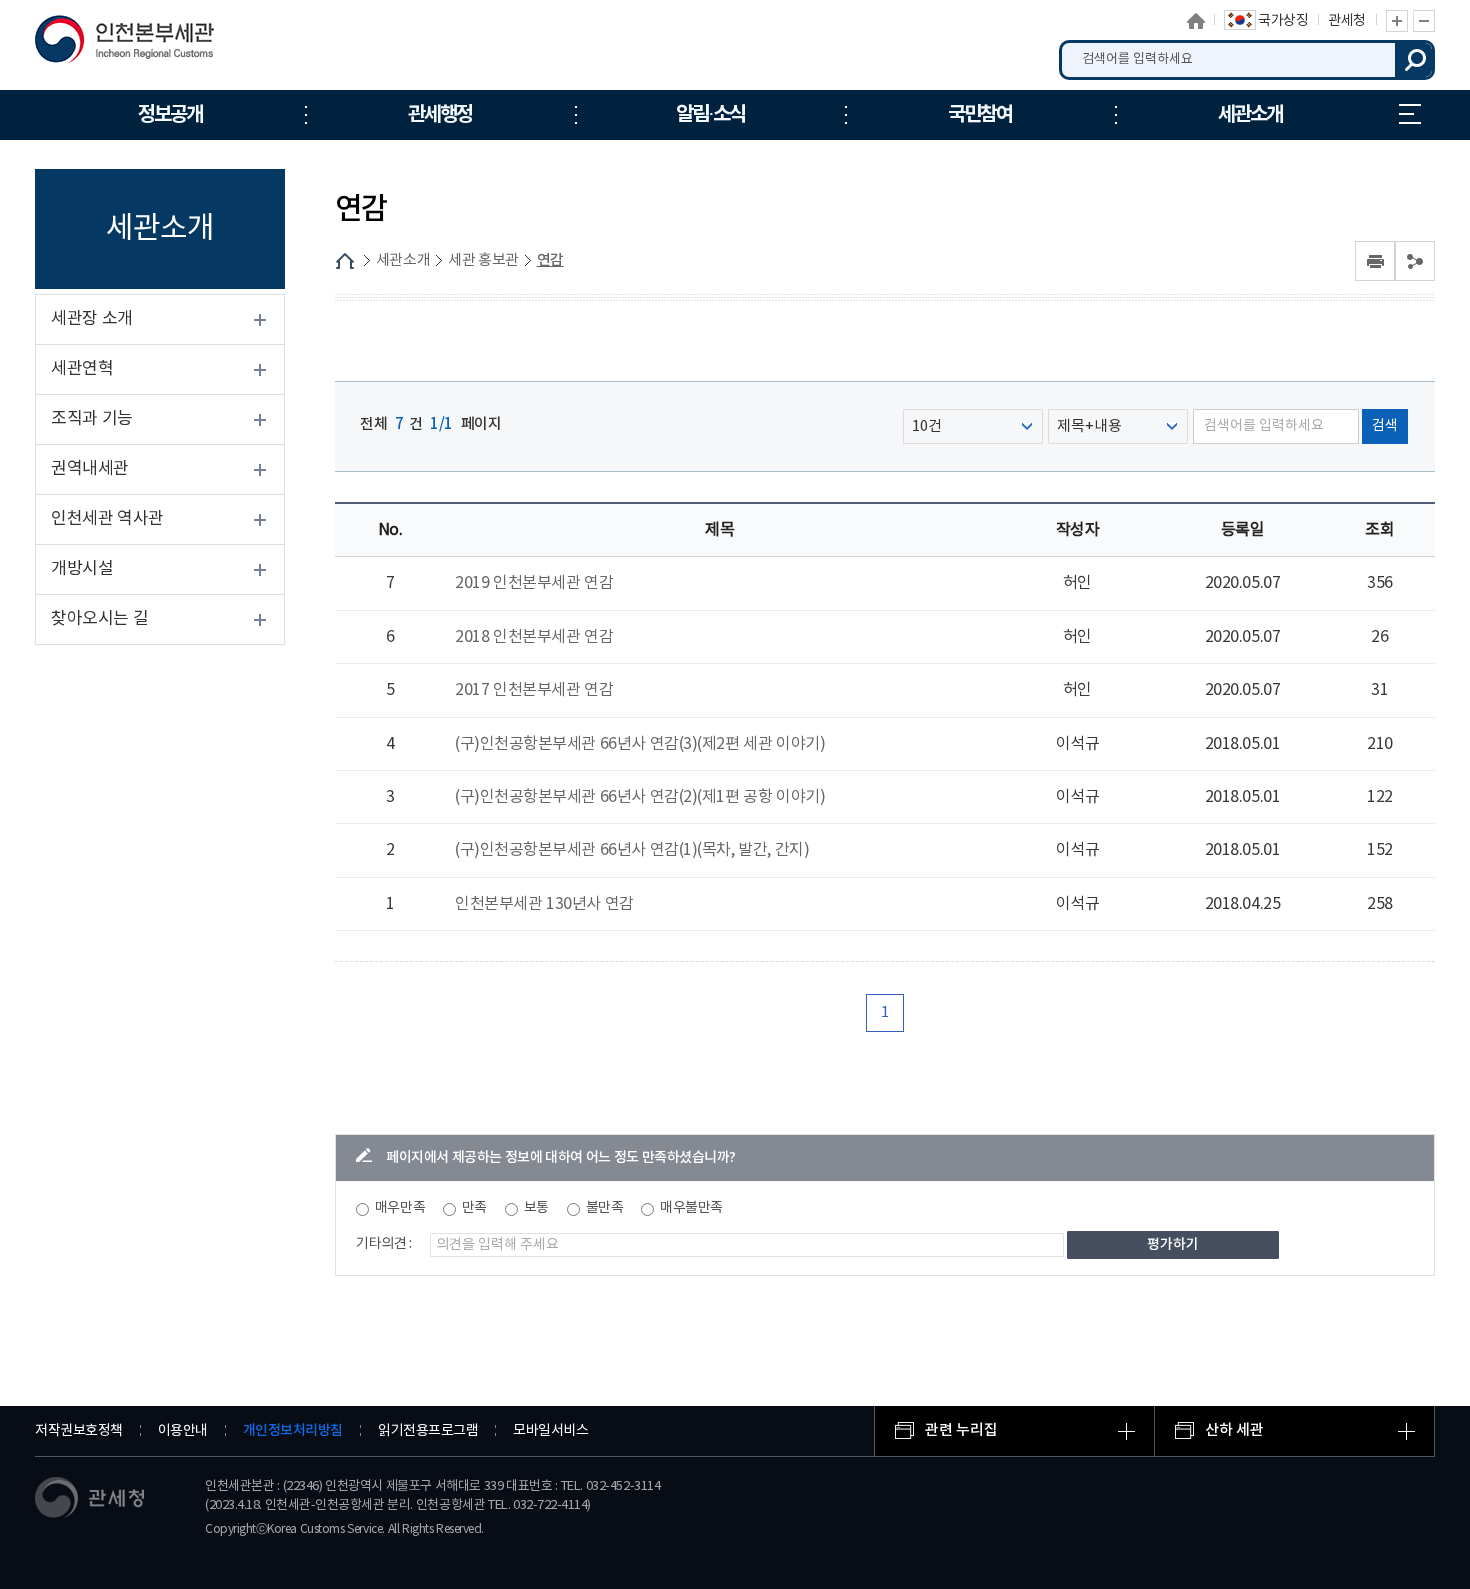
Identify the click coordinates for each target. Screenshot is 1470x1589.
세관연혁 (82, 369)
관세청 (1347, 21)
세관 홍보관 (483, 260)
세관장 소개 (92, 319)
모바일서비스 (550, 1431)
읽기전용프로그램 (428, 1431)
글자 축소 (1424, 21)
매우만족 (400, 1208)
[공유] (1415, 261)
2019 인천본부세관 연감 (534, 583)
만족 (474, 1208)
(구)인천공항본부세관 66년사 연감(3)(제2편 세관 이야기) (640, 744)
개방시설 (82, 569)
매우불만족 (691, 1208)
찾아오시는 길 (99, 619)
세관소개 (403, 260)
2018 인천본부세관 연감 (534, 637)
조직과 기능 (92, 419)
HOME (345, 261)
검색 (1415, 60)
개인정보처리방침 (293, 1430)
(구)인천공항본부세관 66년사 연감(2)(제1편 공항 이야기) (640, 797)
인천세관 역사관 (107, 519)
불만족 (605, 1208)
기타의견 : (384, 1244)
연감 (550, 260)
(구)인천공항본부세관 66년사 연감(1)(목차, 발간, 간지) (632, 850)
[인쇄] (1375, 261)
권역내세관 (90, 469)
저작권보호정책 (79, 1431)
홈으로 (1196, 21)
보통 (536, 1208)
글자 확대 (1397, 21)
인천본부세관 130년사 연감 (544, 904)
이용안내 (183, 1431)
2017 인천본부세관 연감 (534, 690)
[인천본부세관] (137, 44)
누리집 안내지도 (1410, 115)
